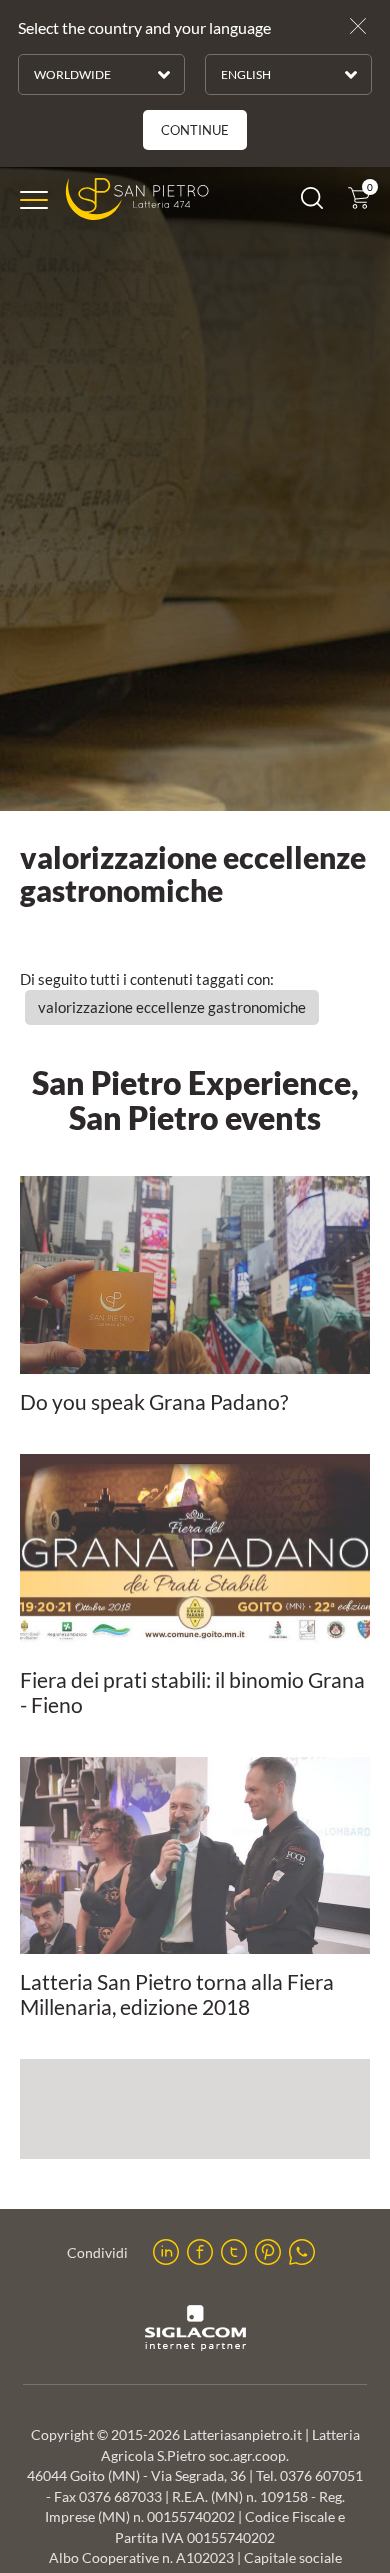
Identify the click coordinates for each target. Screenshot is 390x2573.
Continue (195, 130)
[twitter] (234, 2252)
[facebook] (200, 2252)
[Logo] (137, 199)
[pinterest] (268, 2252)
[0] (359, 202)
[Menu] (34, 200)
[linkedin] (166, 2252)
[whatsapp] (302, 2252)
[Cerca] (312, 202)
